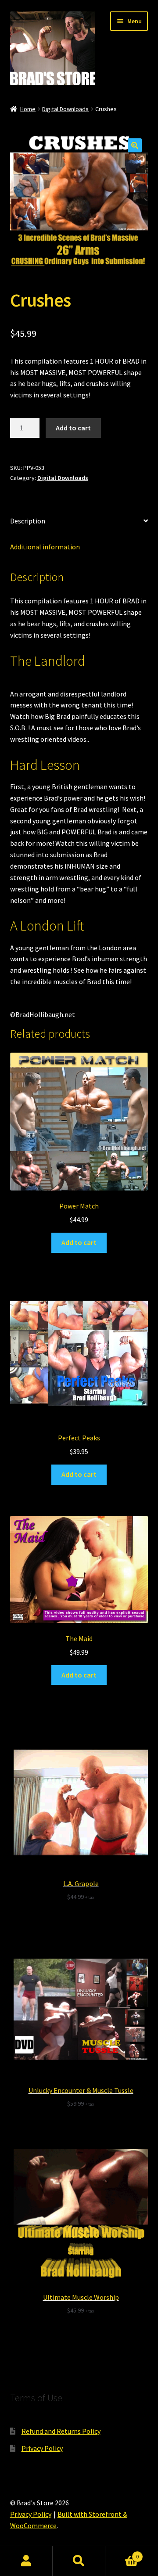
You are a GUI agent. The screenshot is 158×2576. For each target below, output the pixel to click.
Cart (122, 2553)
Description (28, 521)
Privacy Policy (42, 2448)
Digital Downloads (65, 109)
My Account (26, 2561)
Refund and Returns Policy (61, 2431)
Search (79, 2561)
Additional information (45, 547)
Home (28, 109)
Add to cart (73, 428)
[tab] (79, 521)
